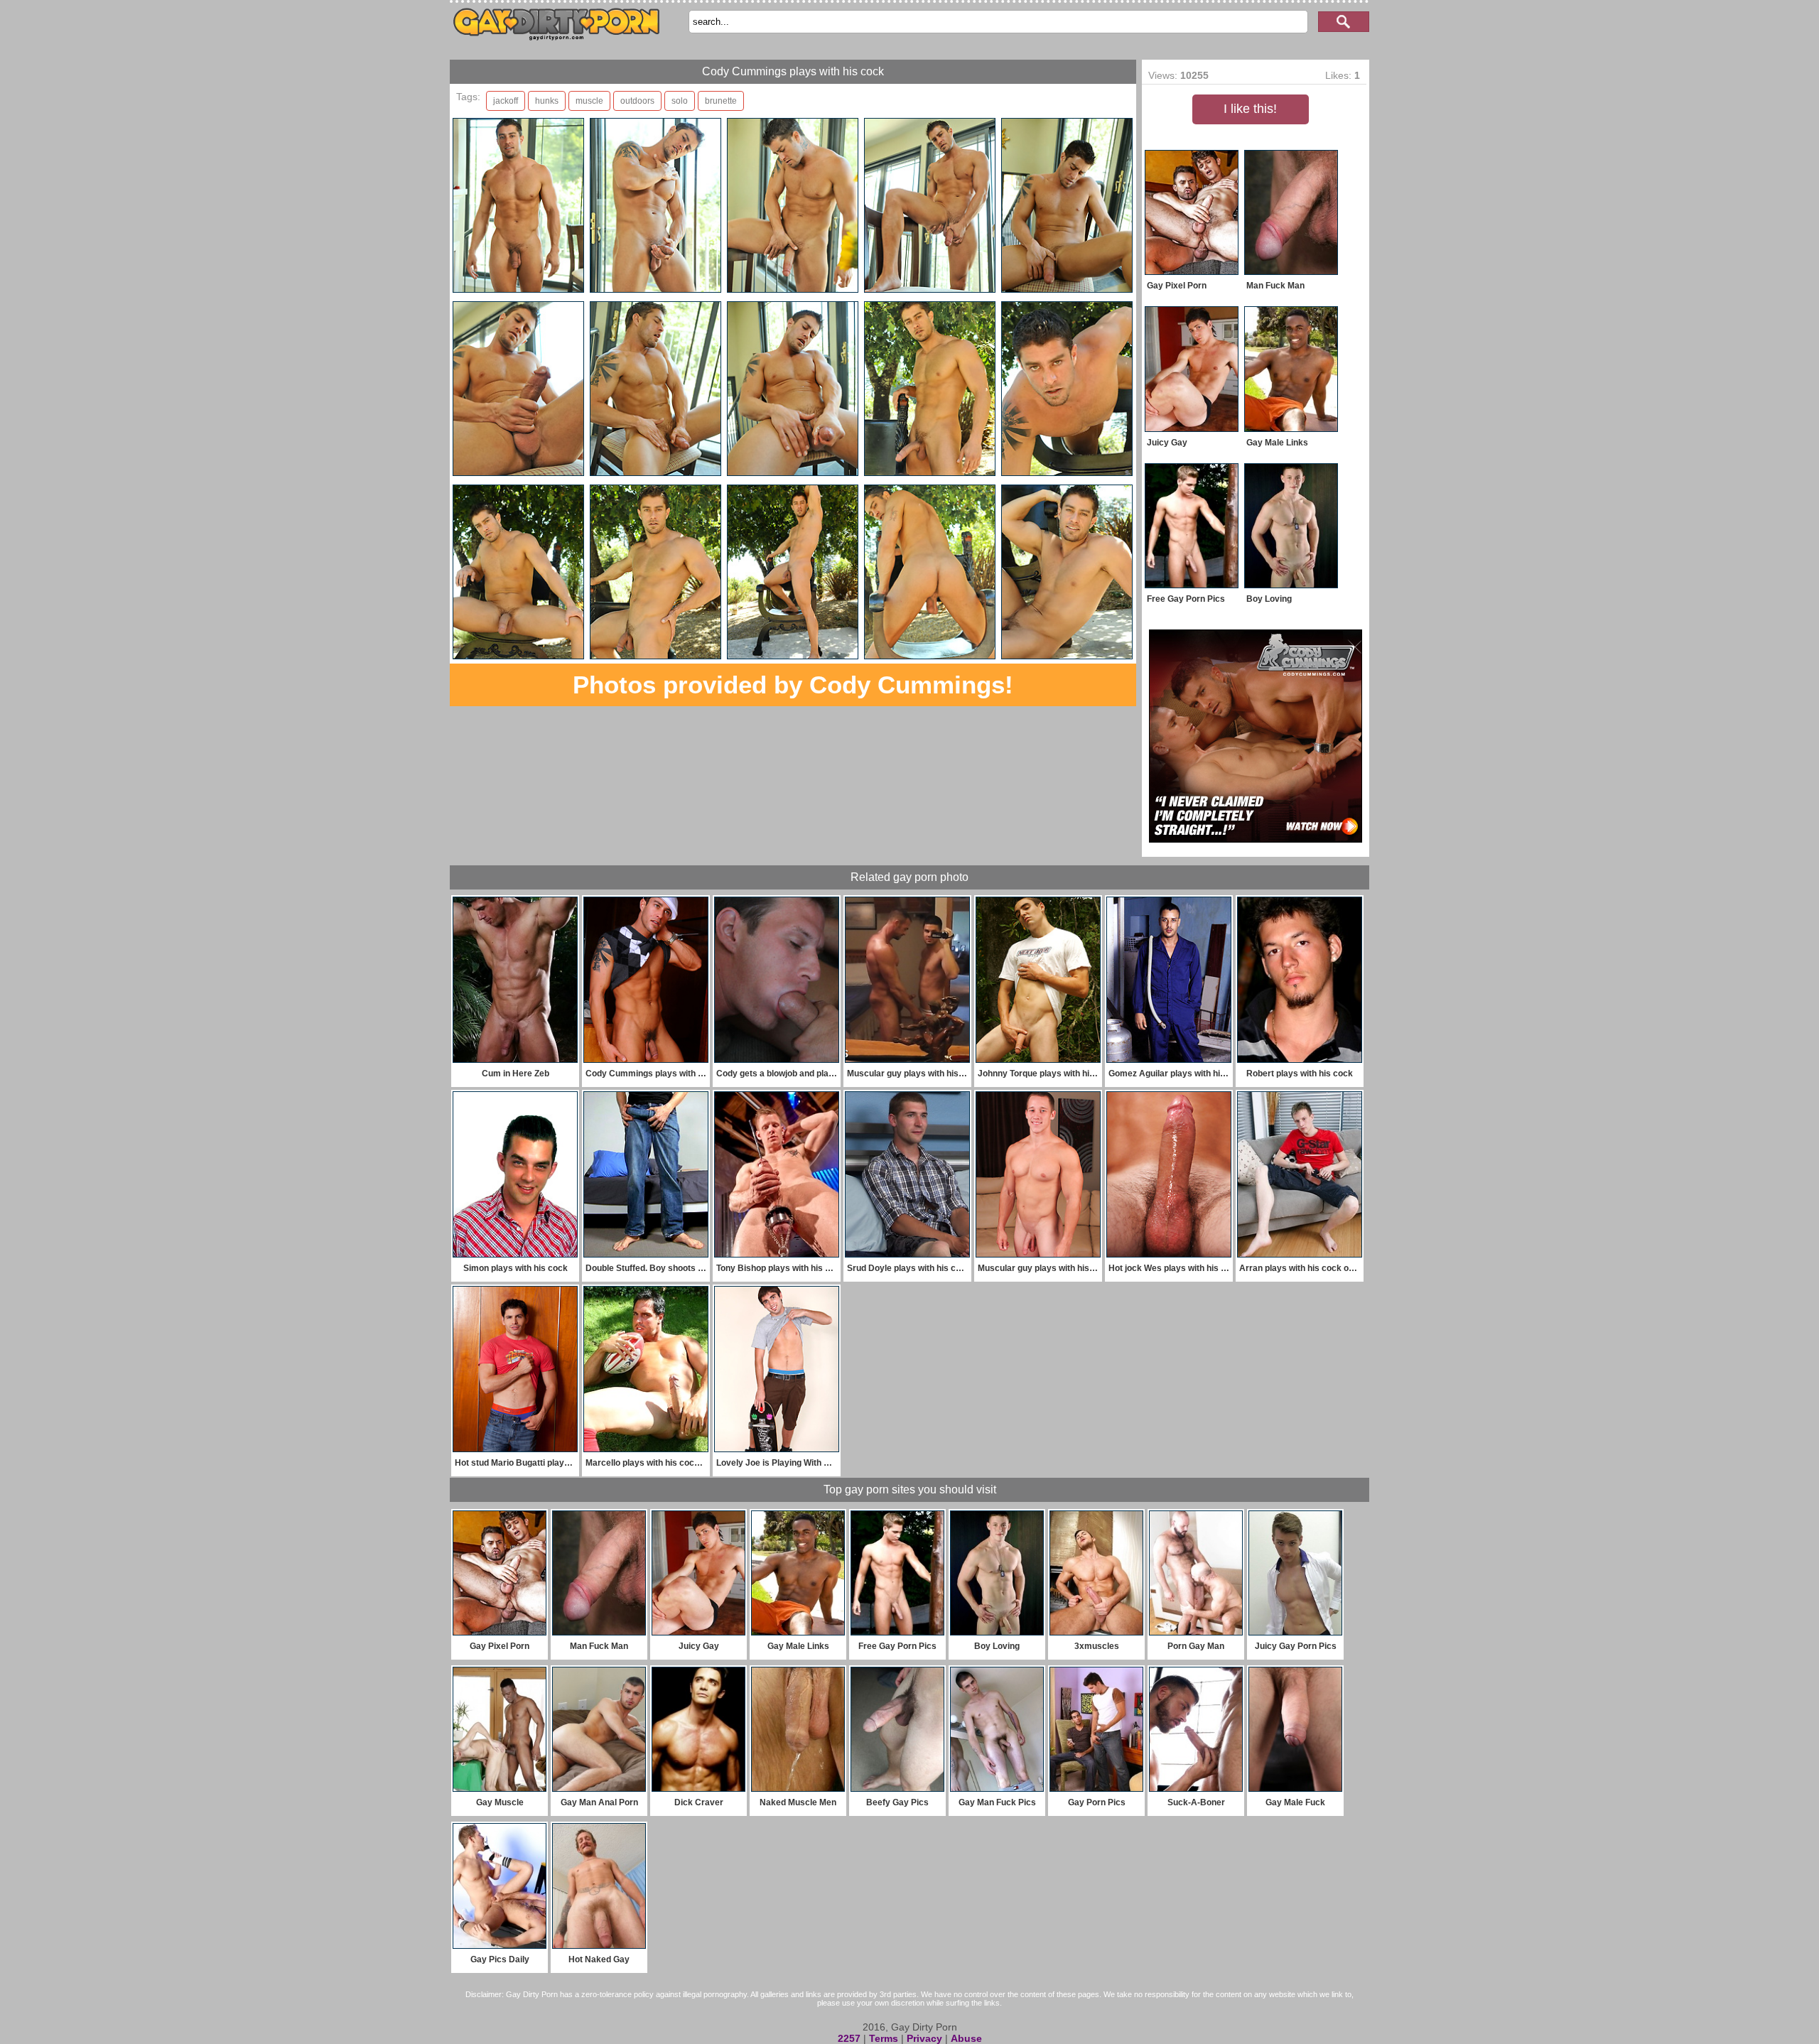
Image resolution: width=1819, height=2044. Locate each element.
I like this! (1250, 109)
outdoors (637, 101)
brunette (721, 101)
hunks (547, 101)
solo (680, 101)
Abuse (966, 2038)
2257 (849, 2038)
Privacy (924, 2038)
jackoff (506, 101)
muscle (589, 101)
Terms (884, 2038)
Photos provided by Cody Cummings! (793, 685)
